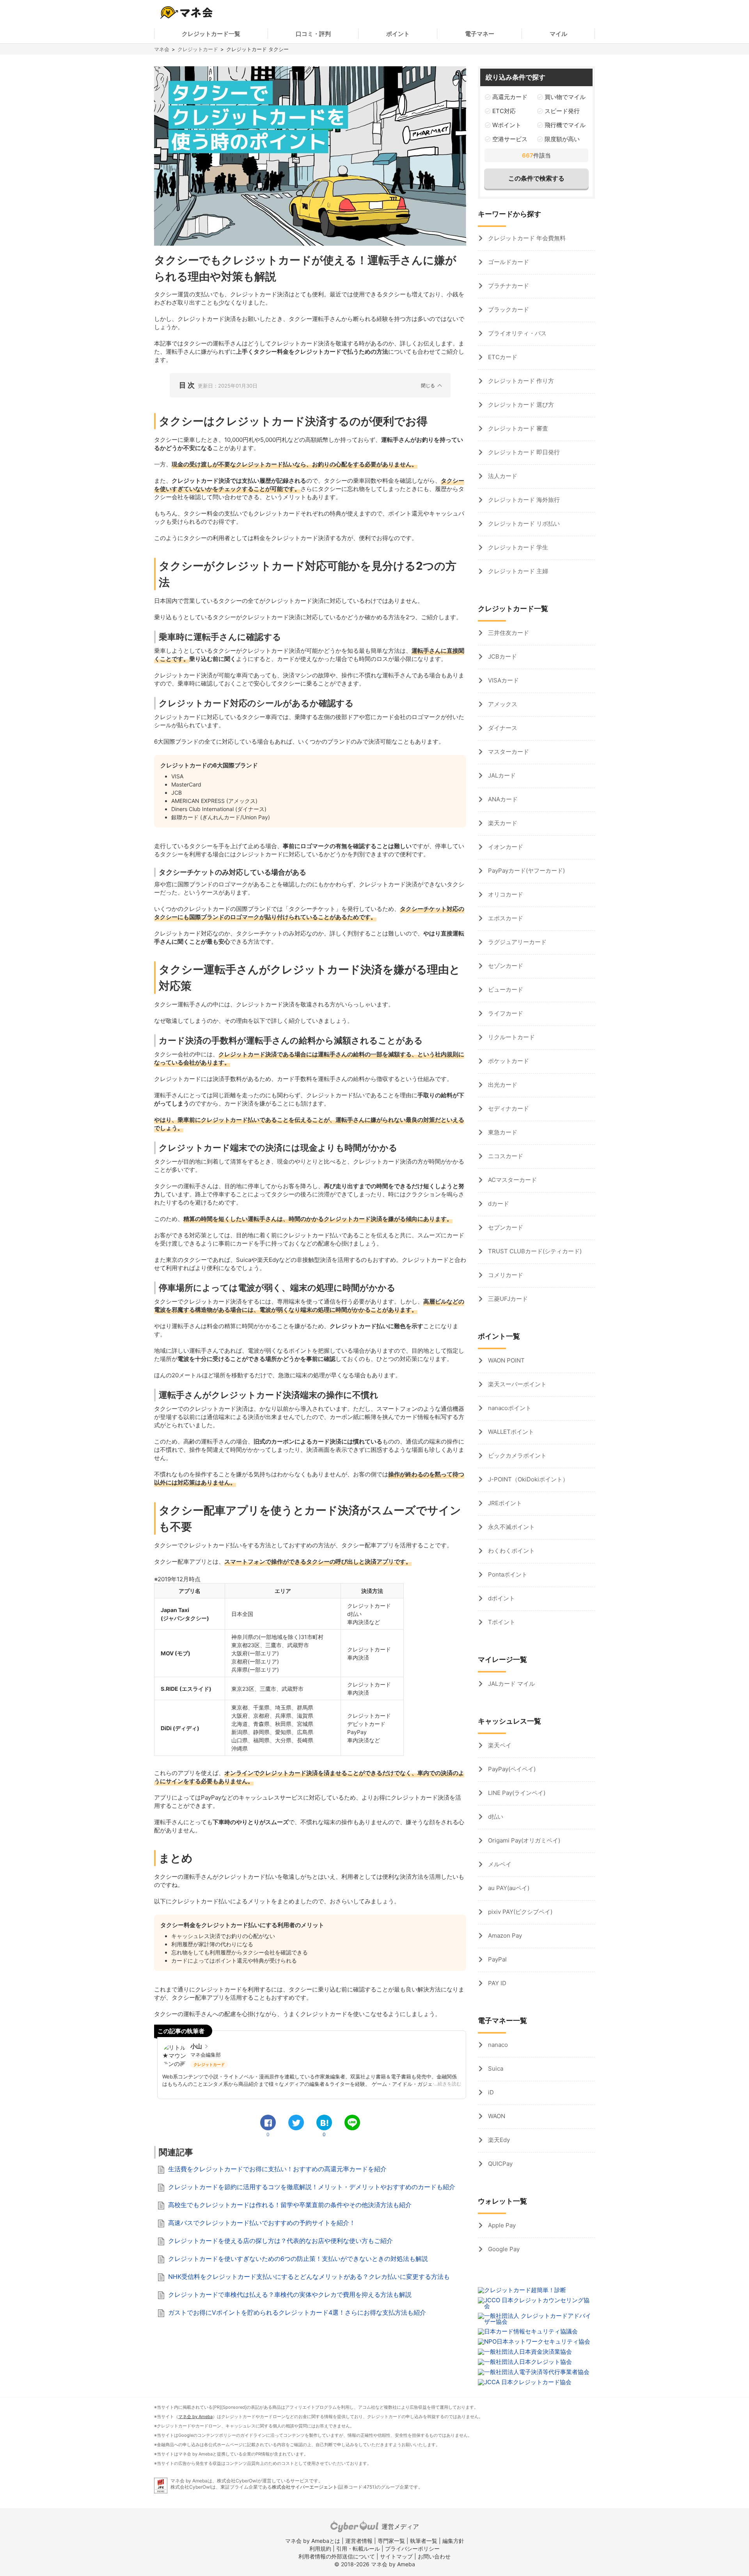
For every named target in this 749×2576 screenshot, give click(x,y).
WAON (496, 2116)
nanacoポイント (509, 1408)
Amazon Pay (504, 1936)
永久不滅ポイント (511, 1527)
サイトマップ (396, 2556)
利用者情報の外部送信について (337, 2556)
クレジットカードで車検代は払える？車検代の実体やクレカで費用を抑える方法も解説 (290, 2294)
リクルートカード (511, 1037)
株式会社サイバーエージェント (305, 2487)
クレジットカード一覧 (211, 34)
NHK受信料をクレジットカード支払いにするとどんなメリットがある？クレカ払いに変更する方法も (309, 2277)
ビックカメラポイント (516, 1455)
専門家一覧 (391, 2541)
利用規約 (320, 2549)
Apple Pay (501, 2225)
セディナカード (508, 1108)
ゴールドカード (508, 262)
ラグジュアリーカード (516, 942)
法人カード (502, 476)
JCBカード (502, 656)
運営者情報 (359, 2541)
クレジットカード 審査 (517, 428)
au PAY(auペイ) (508, 1888)
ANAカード (502, 799)
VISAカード (503, 680)
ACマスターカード (512, 1180)
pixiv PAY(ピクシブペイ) (519, 1912)
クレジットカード (198, 49)
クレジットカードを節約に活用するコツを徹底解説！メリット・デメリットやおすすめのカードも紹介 (312, 2187)
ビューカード (505, 989)
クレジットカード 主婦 (517, 571)
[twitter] (296, 2122)
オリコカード (505, 894)
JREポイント (504, 1503)
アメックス (502, 704)
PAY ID (496, 1983)
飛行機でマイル (565, 125)
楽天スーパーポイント (516, 1384)
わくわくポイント (511, 1551)
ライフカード (505, 1013)
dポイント (501, 1598)
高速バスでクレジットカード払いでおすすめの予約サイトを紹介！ (262, 2223)
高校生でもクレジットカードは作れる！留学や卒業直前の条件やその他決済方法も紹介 (290, 2205)
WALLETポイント (510, 1432)
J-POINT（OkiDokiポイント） (527, 1479)
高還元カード (510, 97)
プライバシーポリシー (412, 2549)
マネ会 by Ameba (195, 2417)
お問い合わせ (434, 2556)
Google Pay (503, 2249)
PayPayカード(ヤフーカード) (526, 871)
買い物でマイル (565, 97)
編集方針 (453, 2541)
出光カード (502, 1085)
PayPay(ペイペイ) (511, 1769)
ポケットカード (508, 1061)
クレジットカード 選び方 (520, 405)
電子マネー (480, 34)
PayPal (497, 1959)
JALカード (501, 775)
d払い (495, 1817)
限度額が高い (562, 139)
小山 (196, 2046)
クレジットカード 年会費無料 (526, 238)
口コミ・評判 (313, 34)
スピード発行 (562, 111)
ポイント (398, 34)
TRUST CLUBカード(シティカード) (534, 1251)
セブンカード (505, 1227)
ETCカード (502, 357)
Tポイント (501, 1622)
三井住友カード (508, 633)
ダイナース (502, 728)
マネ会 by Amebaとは (313, 2541)
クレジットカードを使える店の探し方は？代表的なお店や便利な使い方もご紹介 (280, 2241)
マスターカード (508, 752)
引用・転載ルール (358, 2549)
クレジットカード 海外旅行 (523, 500)
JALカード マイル (511, 1684)
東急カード (502, 1132)
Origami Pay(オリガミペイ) (523, 1840)
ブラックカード (508, 309)
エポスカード (505, 918)
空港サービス (510, 139)
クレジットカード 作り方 (520, 381)
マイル (558, 34)
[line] (352, 2122)
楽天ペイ (499, 1745)
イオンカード (505, 847)
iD (490, 2092)
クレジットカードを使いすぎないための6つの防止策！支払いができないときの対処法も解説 (298, 2259)
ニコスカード (505, 1156)
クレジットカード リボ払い (523, 524)
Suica (495, 2068)
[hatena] (324, 2122)
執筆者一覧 (424, 2541)
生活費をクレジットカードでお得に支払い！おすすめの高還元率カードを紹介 (277, 2169)
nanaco (497, 2045)
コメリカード (505, 1275)
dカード (498, 1204)
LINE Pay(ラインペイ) (516, 1793)
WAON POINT (506, 1360)
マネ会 (162, 49)
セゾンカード (505, 966)
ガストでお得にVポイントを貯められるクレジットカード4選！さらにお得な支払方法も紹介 (297, 2312)
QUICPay (500, 2164)
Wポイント (507, 125)
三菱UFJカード (507, 1299)
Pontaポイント (507, 1574)
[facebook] (268, 2122)
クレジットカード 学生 (517, 547)
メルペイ (499, 1864)
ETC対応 (504, 111)
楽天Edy (498, 2140)
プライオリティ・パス (516, 333)
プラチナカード (508, 286)
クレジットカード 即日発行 (523, 452)
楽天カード (502, 823)
